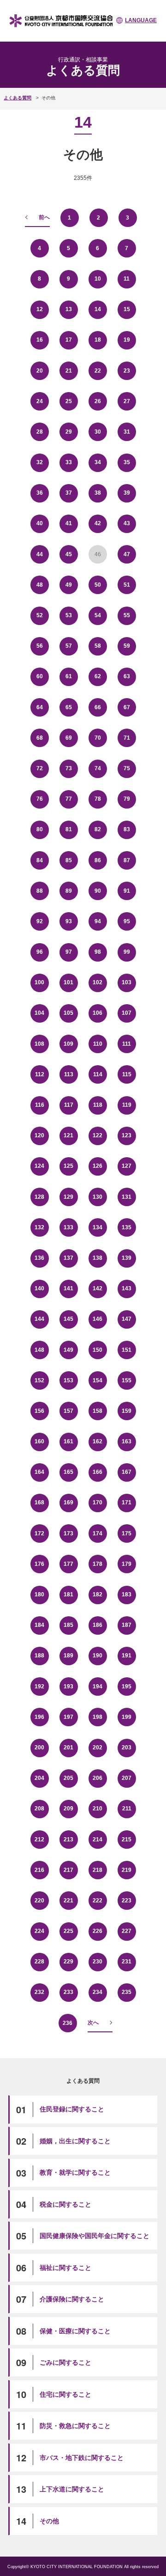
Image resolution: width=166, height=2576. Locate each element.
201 (68, 1748)
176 (39, 1564)
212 (39, 1840)
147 (127, 1319)
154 (98, 1380)
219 (127, 1870)
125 (68, 1166)
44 (40, 554)
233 (68, 1992)
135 (127, 1227)
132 (39, 1227)
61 (69, 676)
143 (127, 1288)
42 (98, 523)
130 (98, 1197)
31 (127, 432)
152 (39, 1380)
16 (40, 340)
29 (69, 432)
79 (127, 799)
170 (98, 1503)
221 (68, 1901)
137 (68, 1258)
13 (69, 309)
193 (68, 1687)
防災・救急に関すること (75, 2426)
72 (40, 768)
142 (98, 1288)
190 (98, 1656)
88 (40, 891)
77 (69, 799)
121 (68, 1135)
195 (127, 1687)
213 (68, 1840)
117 (69, 1105)
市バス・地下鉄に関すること (82, 2458)
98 (98, 952)
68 (40, 738)
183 (127, 1595)
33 (69, 462)
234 (98, 1992)
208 (39, 1809)
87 (127, 860)
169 (68, 1503)
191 (127, 1656)
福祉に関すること (65, 2268)
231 (127, 1962)
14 (98, 309)
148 (39, 1350)
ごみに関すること (65, 2362)
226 (98, 1931)
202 (98, 1748)
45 (69, 554)
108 (39, 1044)
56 (40, 646)
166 (98, 1472)
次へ (93, 2023)
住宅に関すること (65, 2394)
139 (127, 1258)
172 (39, 1533)
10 (98, 279)
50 (98, 585)
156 (39, 1411)
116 (40, 1105)
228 (39, 1962)
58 (98, 646)
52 (40, 615)
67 (127, 707)
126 (98, 1166)
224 (39, 1931)
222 (98, 1901)
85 (69, 860)
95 (127, 921)
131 (127, 1197)
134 (98, 1227)
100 (39, 982)
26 (98, 401)
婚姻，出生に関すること (75, 2141)
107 (127, 1013)
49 (69, 585)
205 (68, 1778)
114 (98, 1074)
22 (98, 371)
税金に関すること (65, 2204)
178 (98, 1564)
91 (127, 891)
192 (39, 1687)
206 (98, 1778)
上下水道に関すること (72, 2489)
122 (98, 1135)
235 (127, 1992)
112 (40, 1074)
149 (68, 1350)
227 (127, 1931)
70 (98, 738)
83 (127, 829)
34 (98, 462)
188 (39, 1656)
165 (68, 1472)
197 (68, 1717)
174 (98, 1533)
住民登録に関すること (72, 2109)
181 (68, 1595)
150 (98, 1350)
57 (69, 646)
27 (127, 401)
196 (39, 1717)
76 (40, 799)
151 (127, 1350)
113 (69, 1074)
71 (127, 738)
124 (39, 1166)
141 (68, 1288)
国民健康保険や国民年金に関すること (95, 2236)
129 (68, 1197)
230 (98, 1962)
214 (98, 1840)
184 (39, 1625)
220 (39, 1901)
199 (127, 1717)
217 (68, 1870)
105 (68, 1013)
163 (127, 1441)
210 (98, 1809)
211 (127, 1809)
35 (127, 462)
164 (39, 1472)
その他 (49, 2521)
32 (40, 462)
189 (68, 1656)
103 (127, 982)
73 (69, 768)
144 (39, 1319)
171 (127, 1503)
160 (39, 1441)
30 (98, 432)
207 (127, 1778)
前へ (44, 217)
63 (127, 676)
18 (98, 340)
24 (40, 401)
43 (127, 523)
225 (68, 1931)
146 (98, 1319)
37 (69, 493)
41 (69, 523)
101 (68, 982)
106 (98, 1013)
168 (39, 1503)
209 (68, 1809)
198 (98, 1717)
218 (98, 1870)
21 (69, 371)
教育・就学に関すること (75, 2172)
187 (127, 1625)
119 (127, 1105)
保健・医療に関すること (75, 2331)
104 (39, 1013)
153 (68, 1380)
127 (127, 1166)
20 (40, 371)
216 (39, 1870)
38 (98, 493)
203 (127, 1748)
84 (40, 860)
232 (39, 1992)
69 (69, 738)
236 (68, 2023)
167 (127, 1472)
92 (40, 921)
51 (127, 585)
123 (127, 1135)
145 (68, 1319)
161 (68, 1441)
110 (98, 1044)
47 (127, 554)
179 (127, 1564)
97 (69, 952)
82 (98, 829)
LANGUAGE (141, 20)
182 (98, 1595)
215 (127, 1840)
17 (69, 340)
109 (68, 1044)
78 (98, 799)
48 (40, 585)
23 (127, 371)
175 (127, 1533)
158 (98, 1411)
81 (69, 829)
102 (98, 982)
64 (40, 707)
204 (39, 1778)
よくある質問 (18, 98)
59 (127, 646)
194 (98, 1687)
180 (39, 1595)
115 (127, 1074)
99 (127, 952)
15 (127, 309)
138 (98, 1258)
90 (98, 891)
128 (39, 1197)
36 (40, 493)
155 (127, 1380)
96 (40, 952)
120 (39, 1135)
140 (39, 1288)
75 (127, 768)
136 (39, 1258)
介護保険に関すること (72, 2299)
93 (69, 921)
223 (127, 1901)
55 (127, 615)
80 (40, 829)
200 (39, 1748)
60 (40, 676)
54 (98, 615)
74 (98, 768)
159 (127, 1411)
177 (68, 1564)
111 (127, 1044)
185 (68, 1625)
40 (40, 523)
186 (98, 1625)
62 (98, 676)
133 (68, 1227)
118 (98, 1105)
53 (69, 615)
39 (127, 493)
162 (98, 1441)
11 (127, 279)
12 (40, 309)
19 (127, 340)
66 (98, 707)
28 (40, 432)
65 (69, 707)
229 (68, 1962)
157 (68, 1411)
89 (69, 891)
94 (98, 921)
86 (98, 860)
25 (69, 401)
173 (68, 1533)
